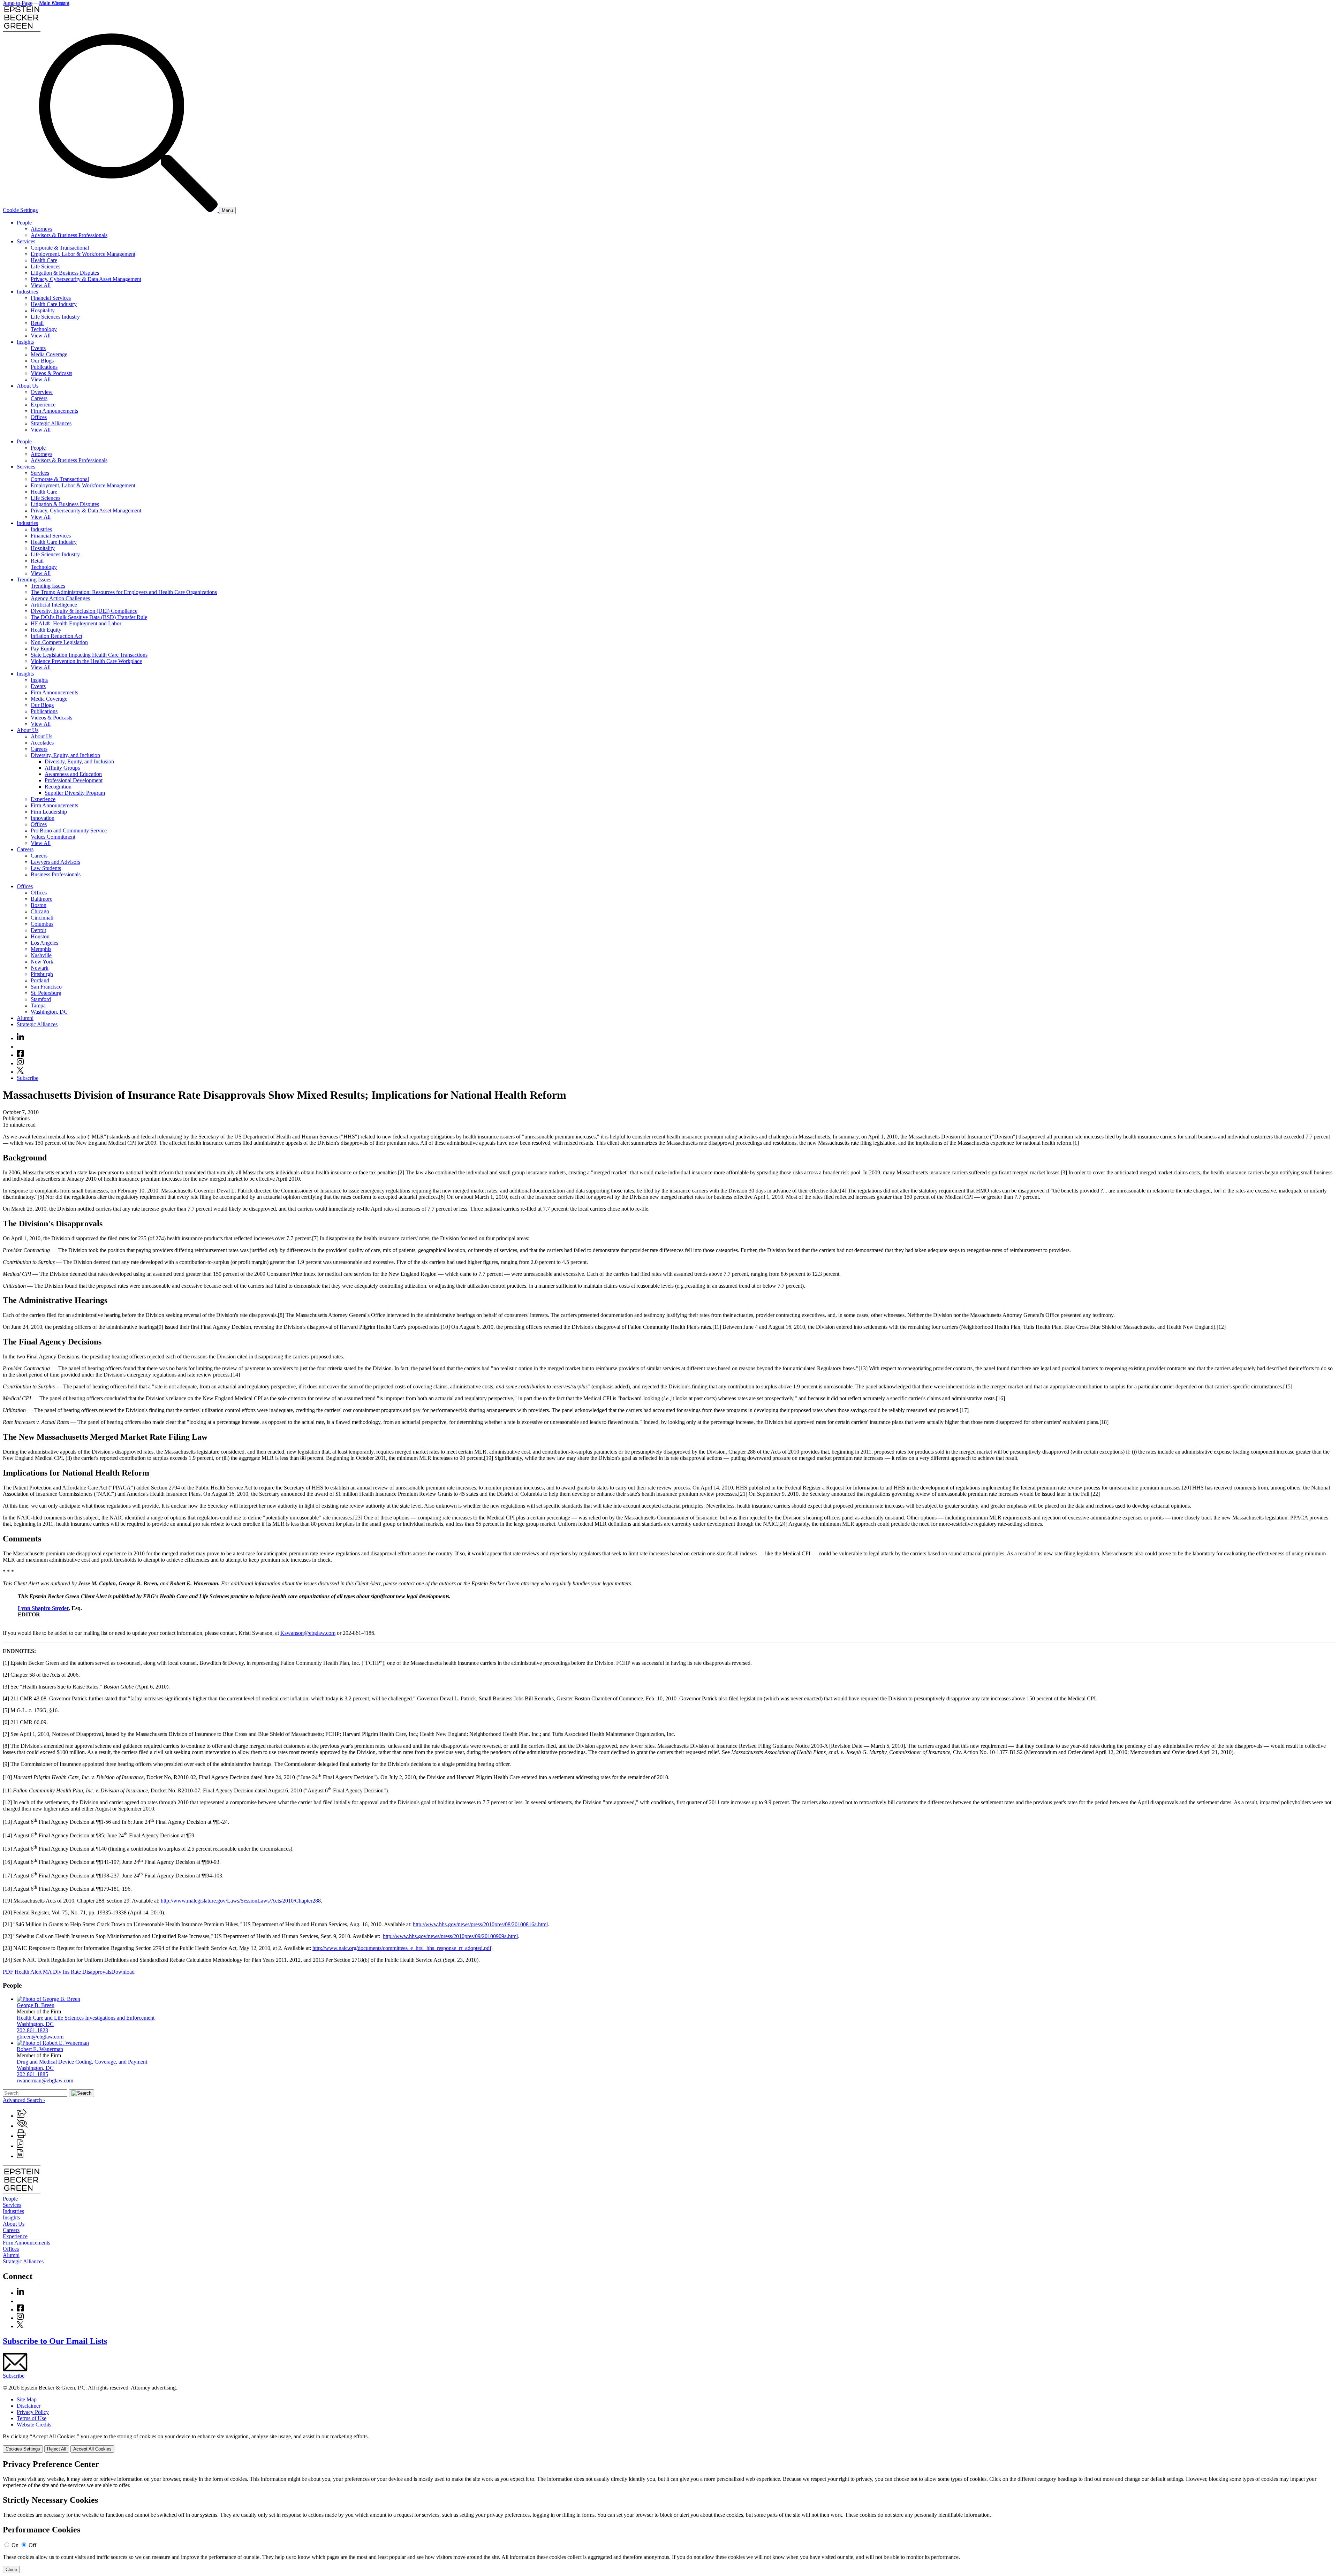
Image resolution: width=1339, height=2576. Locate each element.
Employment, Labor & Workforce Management (83, 254)
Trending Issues (34, 580)
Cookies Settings (23, 2449)
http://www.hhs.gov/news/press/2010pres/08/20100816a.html (480, 1924)
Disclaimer (29, 2406)
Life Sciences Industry (55, 317)
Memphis (41, 949)
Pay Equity (43, 649)
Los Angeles (44, 943)
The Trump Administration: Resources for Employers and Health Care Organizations (124, 592)
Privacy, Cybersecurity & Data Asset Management (86, 279)
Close (11, 2570)
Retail (37, 323)
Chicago (40, 911)
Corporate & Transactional (60, 248)
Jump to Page (18, 3)
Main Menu (52, 3)
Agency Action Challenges (60, 598)
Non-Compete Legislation (59, 642)
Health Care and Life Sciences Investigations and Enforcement (86, 2018)
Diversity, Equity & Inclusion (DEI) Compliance (84, 611)
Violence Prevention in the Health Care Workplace (86, 661)
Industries (27, 292)
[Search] (129, 210)
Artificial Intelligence (54, 605)
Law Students (46, 868)
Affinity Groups (62, 768)
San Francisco (46, 987)
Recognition (58, 787)
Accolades (42, 743)
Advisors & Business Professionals (69, 235)
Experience (43, 405)
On (15, 2545)
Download (123, 1972)
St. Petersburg (46, 993)
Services (26, 241)
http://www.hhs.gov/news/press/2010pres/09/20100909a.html (450, 1936)
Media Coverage (49, 354)
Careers (39, 398)
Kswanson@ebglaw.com (308, 1633)
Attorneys (41, 229)
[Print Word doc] (20, 2156)
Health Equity (46, 630)
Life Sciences (46, 266)
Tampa (38, 1005)
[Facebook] (20, 1055)
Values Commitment (53, 837)
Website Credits (34, 2425)
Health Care (44, 260)
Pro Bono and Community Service (69, 830)
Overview (42, 392)
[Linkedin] (20, 1038)
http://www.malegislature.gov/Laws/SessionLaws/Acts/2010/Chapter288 (241, 1901)
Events (38, 348)
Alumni (25, 1018)
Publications (44, 367)
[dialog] (669, 2443)
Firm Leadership (49, 812)
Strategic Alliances (51, 423)
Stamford (41, 999)
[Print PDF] (20, 2146)
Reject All (57, 2449)
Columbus (42, 924)
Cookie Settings (20, 210)
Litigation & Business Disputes (65, 273)
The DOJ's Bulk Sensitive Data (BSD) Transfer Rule (89, 617)
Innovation (43, 818)
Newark (40, 968)
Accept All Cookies (92, 2449)
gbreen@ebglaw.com (40, 2037)
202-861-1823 (32, 2030)
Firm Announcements (54, 411)
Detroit (38, 930)
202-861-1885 (32, 2074)
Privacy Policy (33, 2412)
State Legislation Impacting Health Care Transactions (89, 655)
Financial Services (51, 298)
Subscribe (28, 1078)
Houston (40, 936)
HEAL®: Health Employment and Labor (76, 623)
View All (41, 285)
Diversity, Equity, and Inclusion (65, 755)
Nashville (41, 955)
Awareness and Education (73, 774)
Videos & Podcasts (51, 373)
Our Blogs (42, 361)
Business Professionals (56, 874)
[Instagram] (21, 1063)
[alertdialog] (669, 2516)
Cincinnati (42, 918)
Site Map (27, 2399)
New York (42, 962)
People (24, 223)
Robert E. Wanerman (40, 2049)
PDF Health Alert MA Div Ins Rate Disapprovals (57, 1972)
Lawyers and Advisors (55, 862)
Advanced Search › (24, 2100)
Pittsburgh (42, 974)
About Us (28, 386)
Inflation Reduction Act (56, 636)
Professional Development (74, 780)
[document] (669, 2516)
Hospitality (43, 310)
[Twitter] (20, 1072)
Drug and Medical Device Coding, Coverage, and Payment (82, 2062)
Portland (40, 980)
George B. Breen (36, 2005)
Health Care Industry (54, 304)
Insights (25, 342)
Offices (39, 417)
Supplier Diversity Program (75, 793)
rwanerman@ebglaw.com (45, 2080)
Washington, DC (49, 1012)
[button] (22, 2116)
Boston (39, 905)
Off (32, 2545)
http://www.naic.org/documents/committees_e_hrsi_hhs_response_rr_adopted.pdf (402, 1948)
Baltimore (41, 899)
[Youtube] (20, 1047)
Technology (44, 329)
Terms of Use (32, 2418)
